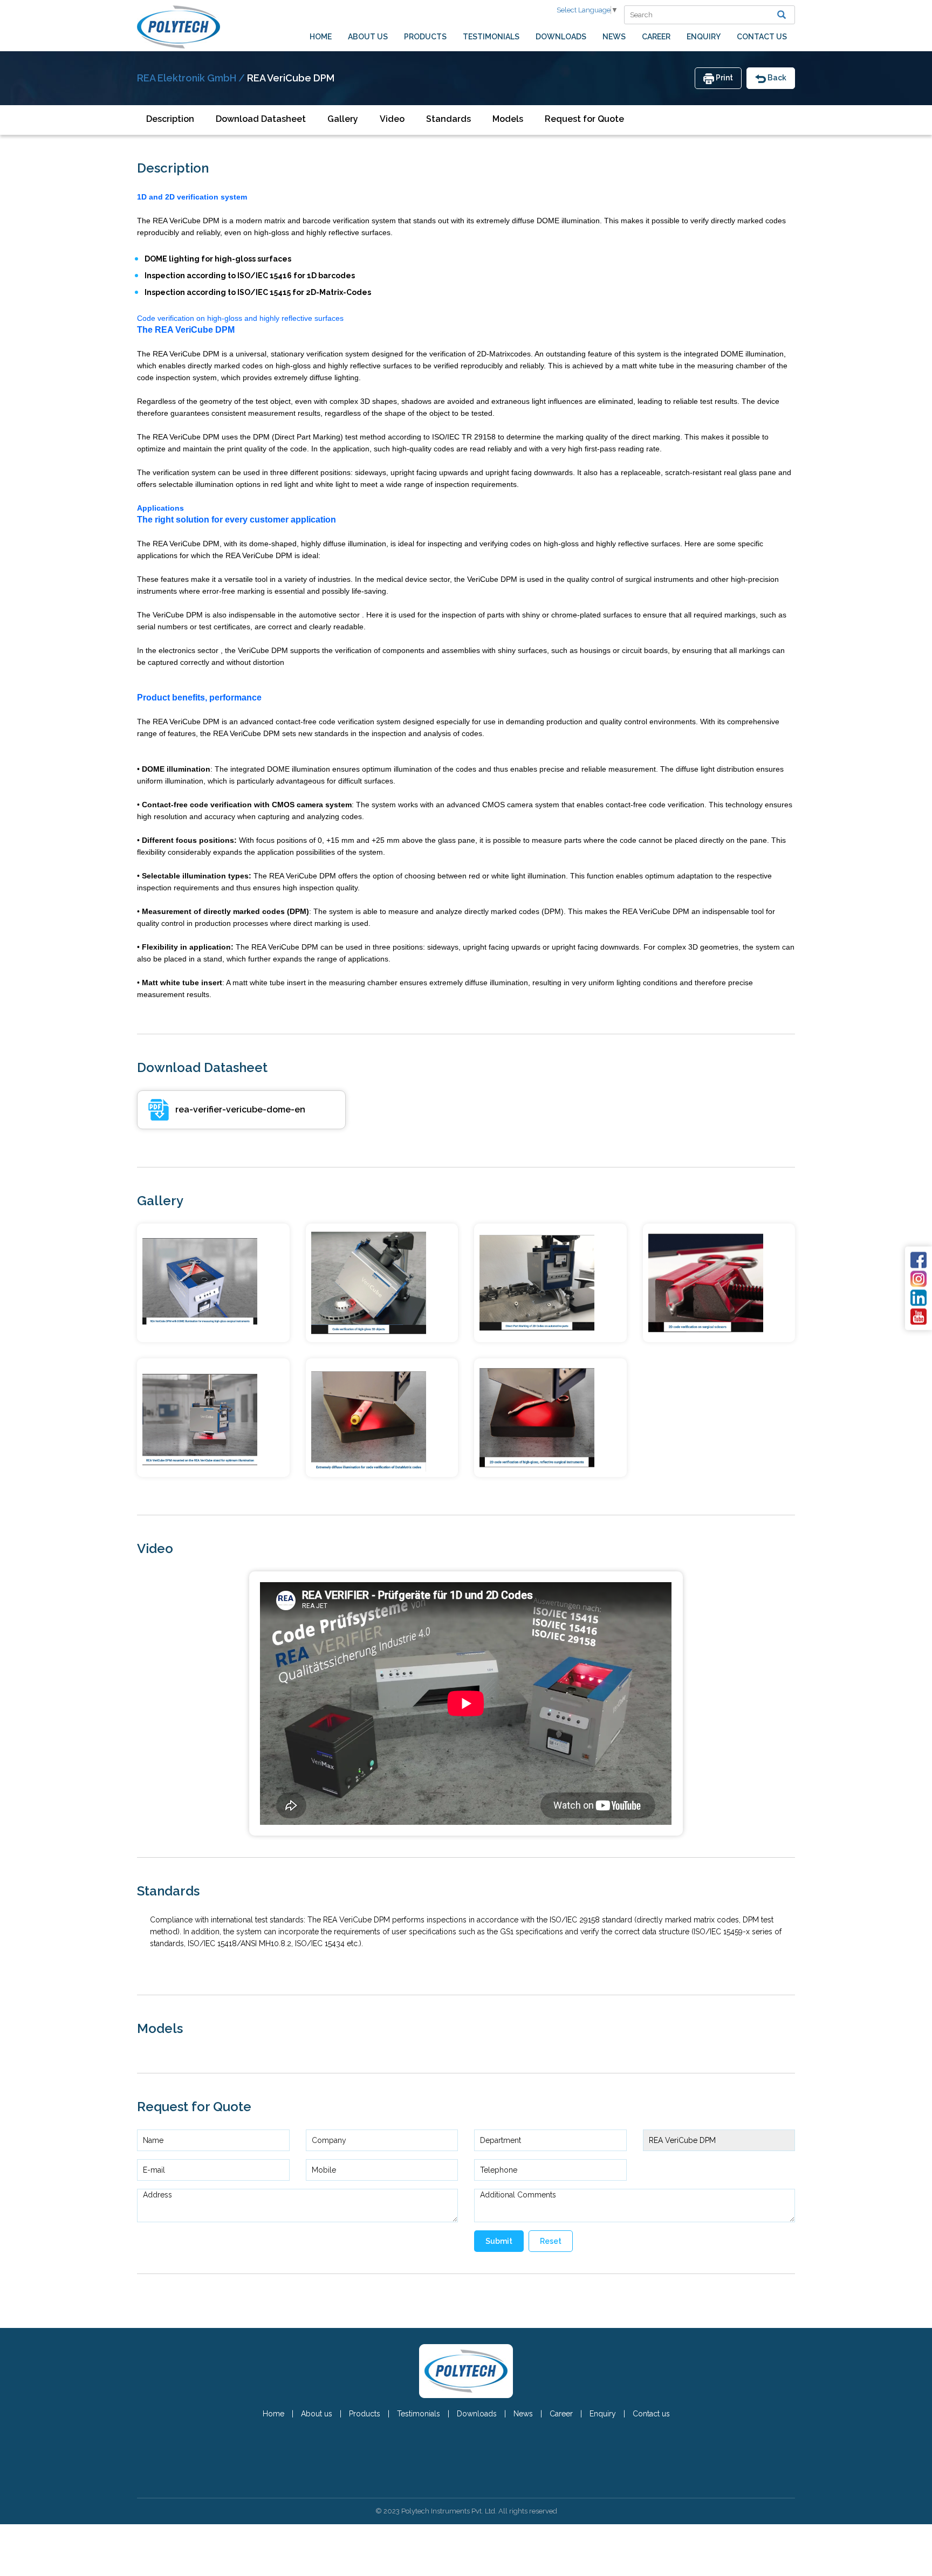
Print (724, 78)
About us (368, 37)
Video (392, 119)
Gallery (343, 119)
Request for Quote (584, 119)
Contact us (762, 37)
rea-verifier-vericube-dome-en (240, 1110)
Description (170, 119)
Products (425, 37)
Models (508, 119)
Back (776, 78)
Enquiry (704, 37)
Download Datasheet (261, 119)
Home (321, 37)
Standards (448, 119)
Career (656, 37)
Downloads (561, 37)
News (614, 37)
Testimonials (491, 37)
